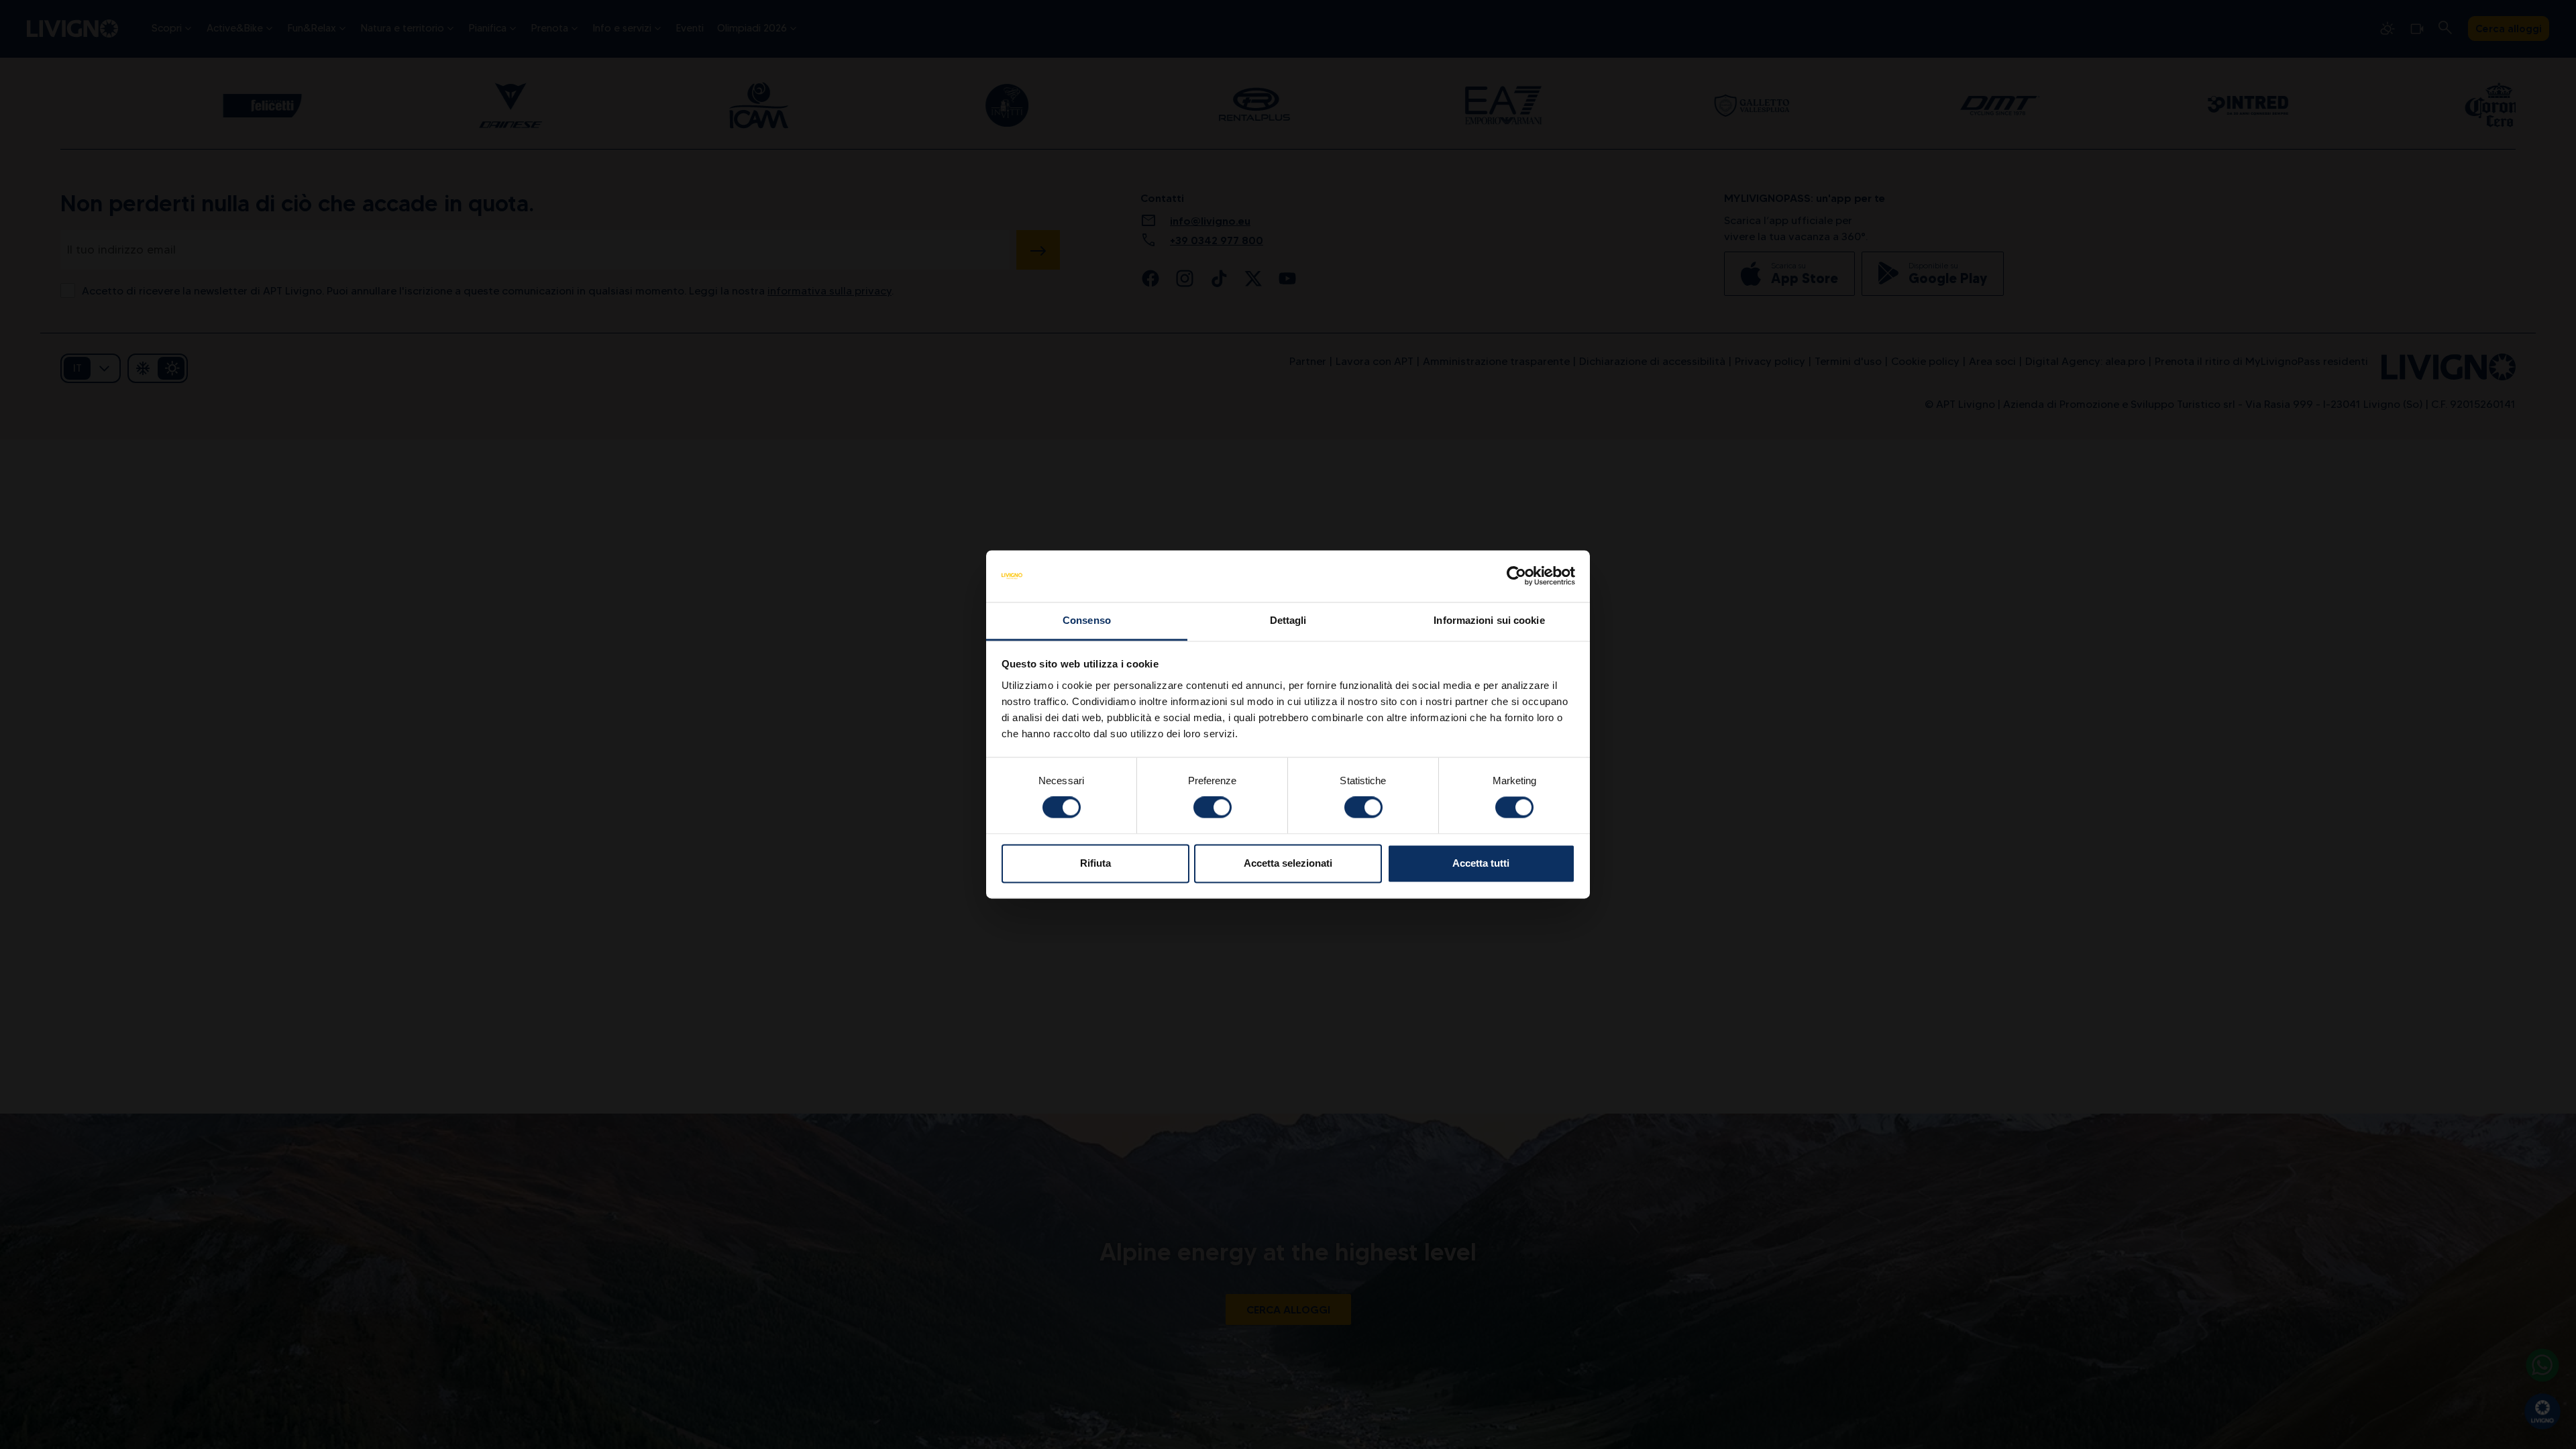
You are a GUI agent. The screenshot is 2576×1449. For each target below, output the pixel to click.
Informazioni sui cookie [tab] (1489, 620)
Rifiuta (1095, 863)
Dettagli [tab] (1288, 620)
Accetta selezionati (1288, 863)
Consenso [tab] (1087, 620)
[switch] (1213, 808)
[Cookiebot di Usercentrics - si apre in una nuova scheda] (1516, 576)
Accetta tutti (1481, 863)
